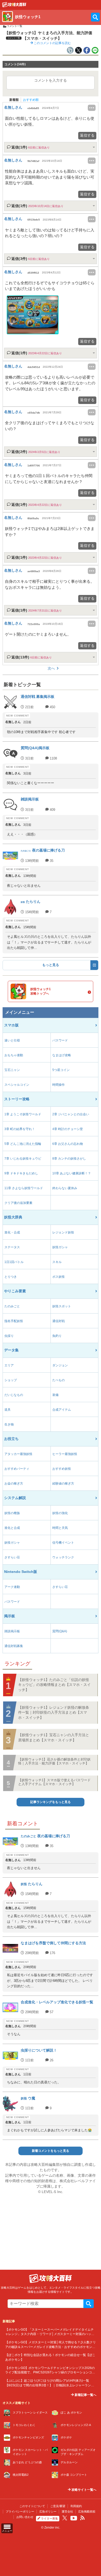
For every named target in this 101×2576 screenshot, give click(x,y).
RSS (82, 2518)
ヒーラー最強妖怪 (65, 1454)
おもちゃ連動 (14, 1055)
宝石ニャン (12, 1070)
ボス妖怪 (59, 1277)
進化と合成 (12, 1528)
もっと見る (51, 965)
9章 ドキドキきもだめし (21, 1173)
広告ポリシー (48, 2511)
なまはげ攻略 (62, 1055)
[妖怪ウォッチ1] (14, 6)
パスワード (60, 1040)
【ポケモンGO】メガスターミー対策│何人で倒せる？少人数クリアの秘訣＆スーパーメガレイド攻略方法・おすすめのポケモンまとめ (51, 2347)
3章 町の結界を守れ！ (20, 1129)
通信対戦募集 (14, 1646)
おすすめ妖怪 (62, 1469)
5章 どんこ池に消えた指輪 (23, 1144)
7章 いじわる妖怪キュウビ (23, 1159)
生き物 (9, 1424)
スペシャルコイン (17, 1085)
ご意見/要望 (58, 2506)
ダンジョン (60, 1365)
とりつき (11, 1277)
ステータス (12, 1247)
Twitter (65, 2518)
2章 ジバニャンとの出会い (71, 1114)
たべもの (59, 1380)
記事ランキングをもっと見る (51, 1802)
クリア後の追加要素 (18, 1203)
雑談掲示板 (12, 1631)
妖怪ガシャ (60, 1247)
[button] (33, 315)
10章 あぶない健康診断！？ (72, 1173)
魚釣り (57, 1336)
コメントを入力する (51, 80)
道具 (8, 1410)
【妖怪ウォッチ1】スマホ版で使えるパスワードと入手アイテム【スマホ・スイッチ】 (54, 1782)
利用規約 (76, 2506)
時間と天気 (60, 1528)
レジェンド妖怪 (63, 1232)
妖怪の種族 (12, 1513)
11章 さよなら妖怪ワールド (24, 1188)
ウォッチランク (63, 1557)
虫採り (9, 1336)
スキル (57, 1262)
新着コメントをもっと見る (51, 2151)
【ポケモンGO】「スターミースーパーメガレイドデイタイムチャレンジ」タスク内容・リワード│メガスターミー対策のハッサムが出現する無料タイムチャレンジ (50, 2334)
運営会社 (67, 2511)
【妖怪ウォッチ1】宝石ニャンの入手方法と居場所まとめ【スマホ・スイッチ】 (54, 1737)
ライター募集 (49, 2518)
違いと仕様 (12, 1040)
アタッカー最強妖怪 (18, 1454)
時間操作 (59, 1085)
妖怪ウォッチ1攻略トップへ (41, 991)
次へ (51, 668)
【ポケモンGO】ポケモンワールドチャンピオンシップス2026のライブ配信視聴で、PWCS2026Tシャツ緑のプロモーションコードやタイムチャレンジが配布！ (50, 2372)
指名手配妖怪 (14, 1321)
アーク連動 (12, 1587)
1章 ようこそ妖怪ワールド (23, 1114)
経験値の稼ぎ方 (63, 1484)
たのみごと (12, 1306)
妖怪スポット (62, 1306)
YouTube (74, 2518)
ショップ (11, 1380)
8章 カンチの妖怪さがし (69, 1159)
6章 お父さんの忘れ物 (68, 1144)
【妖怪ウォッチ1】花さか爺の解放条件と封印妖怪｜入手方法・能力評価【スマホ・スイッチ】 (54, 1761)
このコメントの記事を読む (52, 43)
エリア (9, 1365)
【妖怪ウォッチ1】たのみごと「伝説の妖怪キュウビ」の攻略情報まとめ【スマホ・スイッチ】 (54, 1685)
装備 (55, 1395)
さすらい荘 (12, 1557)
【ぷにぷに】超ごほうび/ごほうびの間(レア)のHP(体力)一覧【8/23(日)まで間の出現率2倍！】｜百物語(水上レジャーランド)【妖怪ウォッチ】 (50, 2385)
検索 (89, 2304)
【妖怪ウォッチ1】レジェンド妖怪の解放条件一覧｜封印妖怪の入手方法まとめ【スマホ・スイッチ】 (54, 1712)
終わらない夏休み (65, 1188)
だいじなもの (14, 1395)
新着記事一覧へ (85, 2395)
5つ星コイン (61, 1070)
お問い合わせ (25, 2517)
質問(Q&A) (60, 1631)
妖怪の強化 (60, 1513)
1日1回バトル (14, 1262)
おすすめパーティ (17, 1469)
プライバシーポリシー (20, 2511)
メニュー (7, 2531)
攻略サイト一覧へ (84, 2490)
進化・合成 (12, 1232)
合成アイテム (62, 1410)
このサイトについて (32, 2506)
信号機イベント (63, 1543)
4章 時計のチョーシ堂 (68, 1129)
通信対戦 (59, 1321)
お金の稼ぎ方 (14, 1484)
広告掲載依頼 (87, 2511)
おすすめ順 (31, 100)
